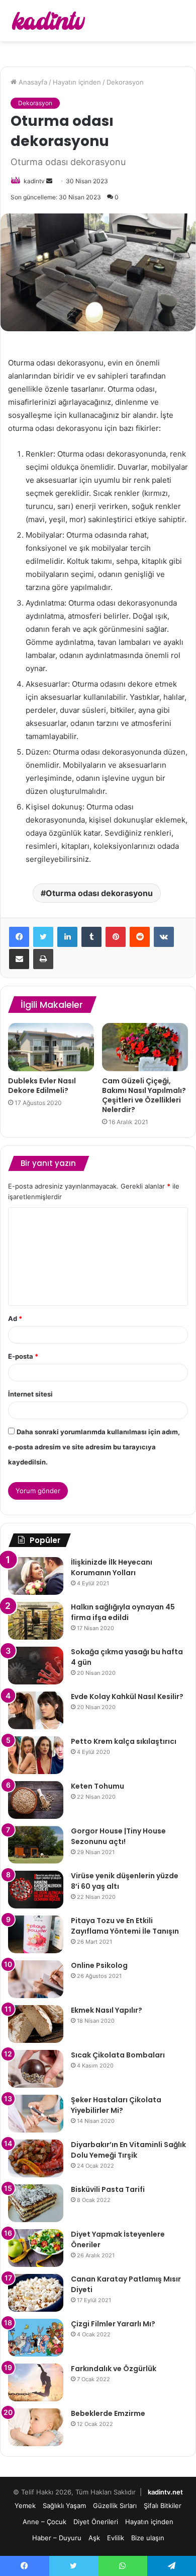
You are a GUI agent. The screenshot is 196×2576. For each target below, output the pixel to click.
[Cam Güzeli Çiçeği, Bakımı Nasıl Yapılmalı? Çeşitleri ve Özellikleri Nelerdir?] (145, 1047)
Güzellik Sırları (115, 2506)
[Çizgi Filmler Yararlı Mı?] (36, 2338)
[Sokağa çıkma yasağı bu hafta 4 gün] (36, 1666)
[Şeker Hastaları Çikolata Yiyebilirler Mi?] (36, 2114)
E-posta (23, 1356)
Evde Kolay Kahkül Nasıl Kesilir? (127, 1697)
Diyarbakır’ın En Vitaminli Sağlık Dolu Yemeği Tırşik (128, 2150)
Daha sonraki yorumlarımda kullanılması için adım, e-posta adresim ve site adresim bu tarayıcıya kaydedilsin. (94, 1447)
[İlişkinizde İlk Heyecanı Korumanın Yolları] (36, 1576)
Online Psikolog (99, 1965)
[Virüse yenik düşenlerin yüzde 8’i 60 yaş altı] (36, 1890)
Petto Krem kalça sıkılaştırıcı (124, 1741)
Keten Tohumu (97, 1786)
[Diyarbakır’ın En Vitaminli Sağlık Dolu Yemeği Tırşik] (36, 2158)
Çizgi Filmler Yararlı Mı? (113, 2324)
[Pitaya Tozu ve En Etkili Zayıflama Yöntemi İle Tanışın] (36, 1934)
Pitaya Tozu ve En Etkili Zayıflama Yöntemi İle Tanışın (125, 1926)
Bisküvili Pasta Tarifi (108, 2189)
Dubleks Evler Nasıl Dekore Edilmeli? (42, 1086)
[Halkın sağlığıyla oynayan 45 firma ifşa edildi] (36, 1621)
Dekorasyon (125, 82)
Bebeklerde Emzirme (108, 2413)
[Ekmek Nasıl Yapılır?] (36, 2024)
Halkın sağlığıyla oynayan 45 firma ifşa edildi (123, 1612)
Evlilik (116, 2538)
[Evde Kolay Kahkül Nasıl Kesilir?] (36, 1710)
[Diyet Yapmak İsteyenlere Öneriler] (36, 2248)
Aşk (94, 2538)
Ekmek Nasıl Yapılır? (107, 2010)
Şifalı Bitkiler (163, 2506)
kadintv (34, 181)
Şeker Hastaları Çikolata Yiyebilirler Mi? (116, 2105)
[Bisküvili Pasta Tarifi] (36, 2203)
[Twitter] (43, 937)
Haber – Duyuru (57, 2538)
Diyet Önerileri (96, 2522)
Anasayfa (32, 82)
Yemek (25, 2506)
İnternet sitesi (30, 1394)
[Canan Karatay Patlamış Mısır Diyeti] (36, 2293)
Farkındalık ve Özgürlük (114, 2369)
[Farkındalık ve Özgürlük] (36, 2382)
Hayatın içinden (77, 82)
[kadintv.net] (48, 21)
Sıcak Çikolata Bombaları (118, 2055)
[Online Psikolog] (36, 1979)
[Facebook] (19, 937)
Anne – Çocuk (44, 2522)
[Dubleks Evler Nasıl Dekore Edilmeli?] (51, 1047)
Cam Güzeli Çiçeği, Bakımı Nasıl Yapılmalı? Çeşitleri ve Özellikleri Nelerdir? (144, 1095)
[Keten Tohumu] (36, 1800)
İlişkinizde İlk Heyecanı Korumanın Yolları (112, 1567)
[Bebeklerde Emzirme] (36, 2427)
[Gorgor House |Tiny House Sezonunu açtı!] (36, 1845)
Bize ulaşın (148, 2538)
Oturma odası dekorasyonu (99, 893)
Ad (15, 1318)
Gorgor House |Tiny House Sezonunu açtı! (118, 1836)
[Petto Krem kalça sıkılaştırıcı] (36, 1755)
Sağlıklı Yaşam (64, 2506)
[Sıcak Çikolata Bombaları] (36, 2069)
